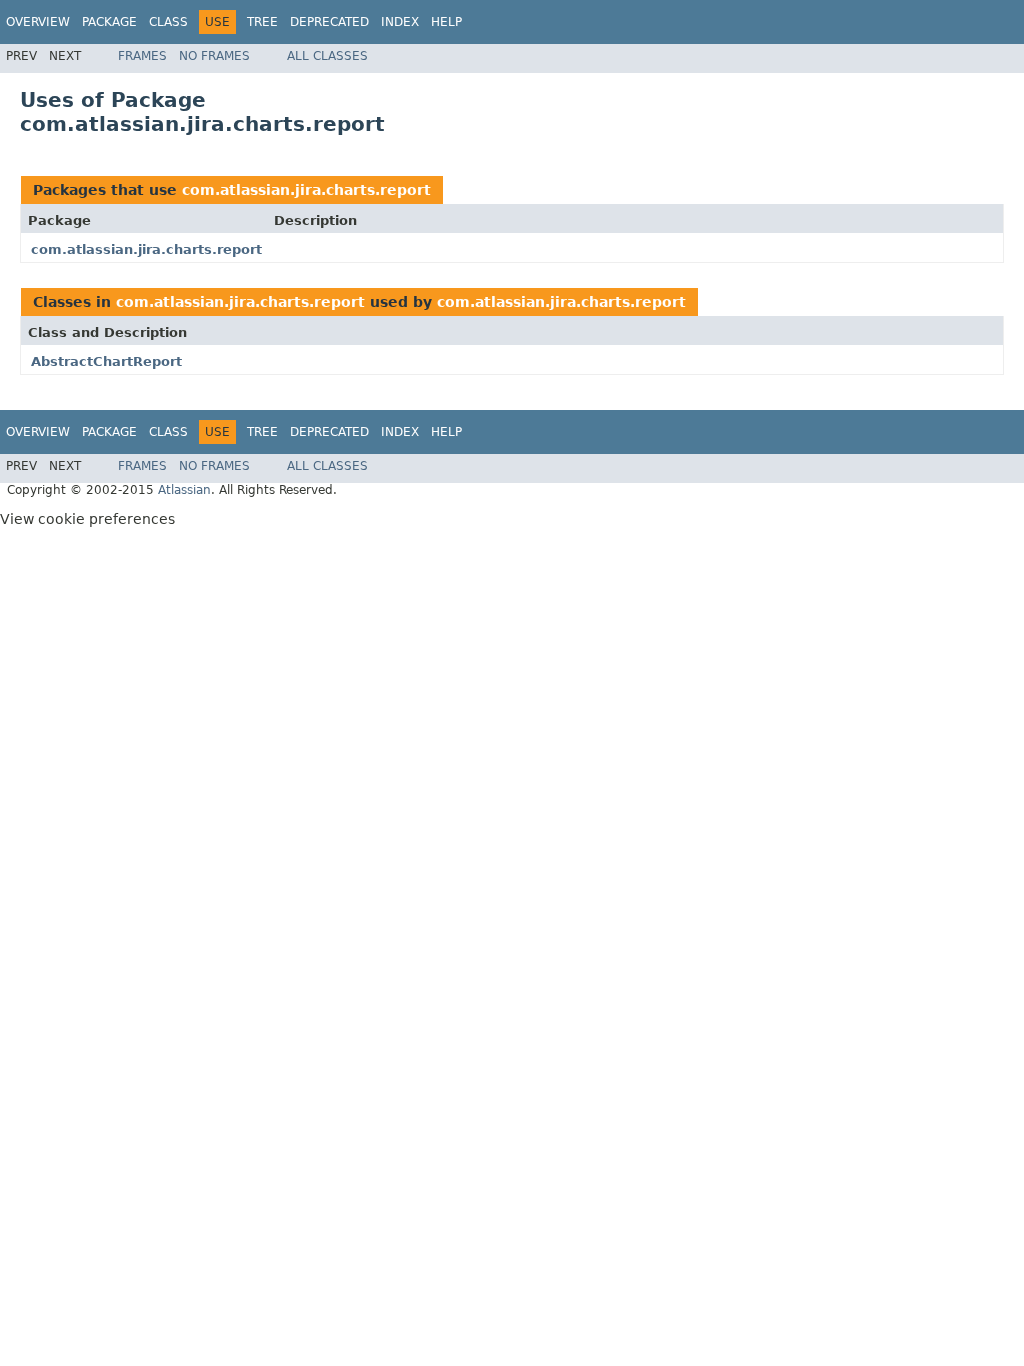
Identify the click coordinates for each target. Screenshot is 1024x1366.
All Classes (327, 56)
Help (446, 22)
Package (109, 22)
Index (400, 22)
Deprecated (329, 22)
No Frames (214, 56)
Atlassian (184, 490)
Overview (38, 22)
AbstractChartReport (106, 361)
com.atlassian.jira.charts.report (306, 190)
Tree (262, 22)
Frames (142, 56)
